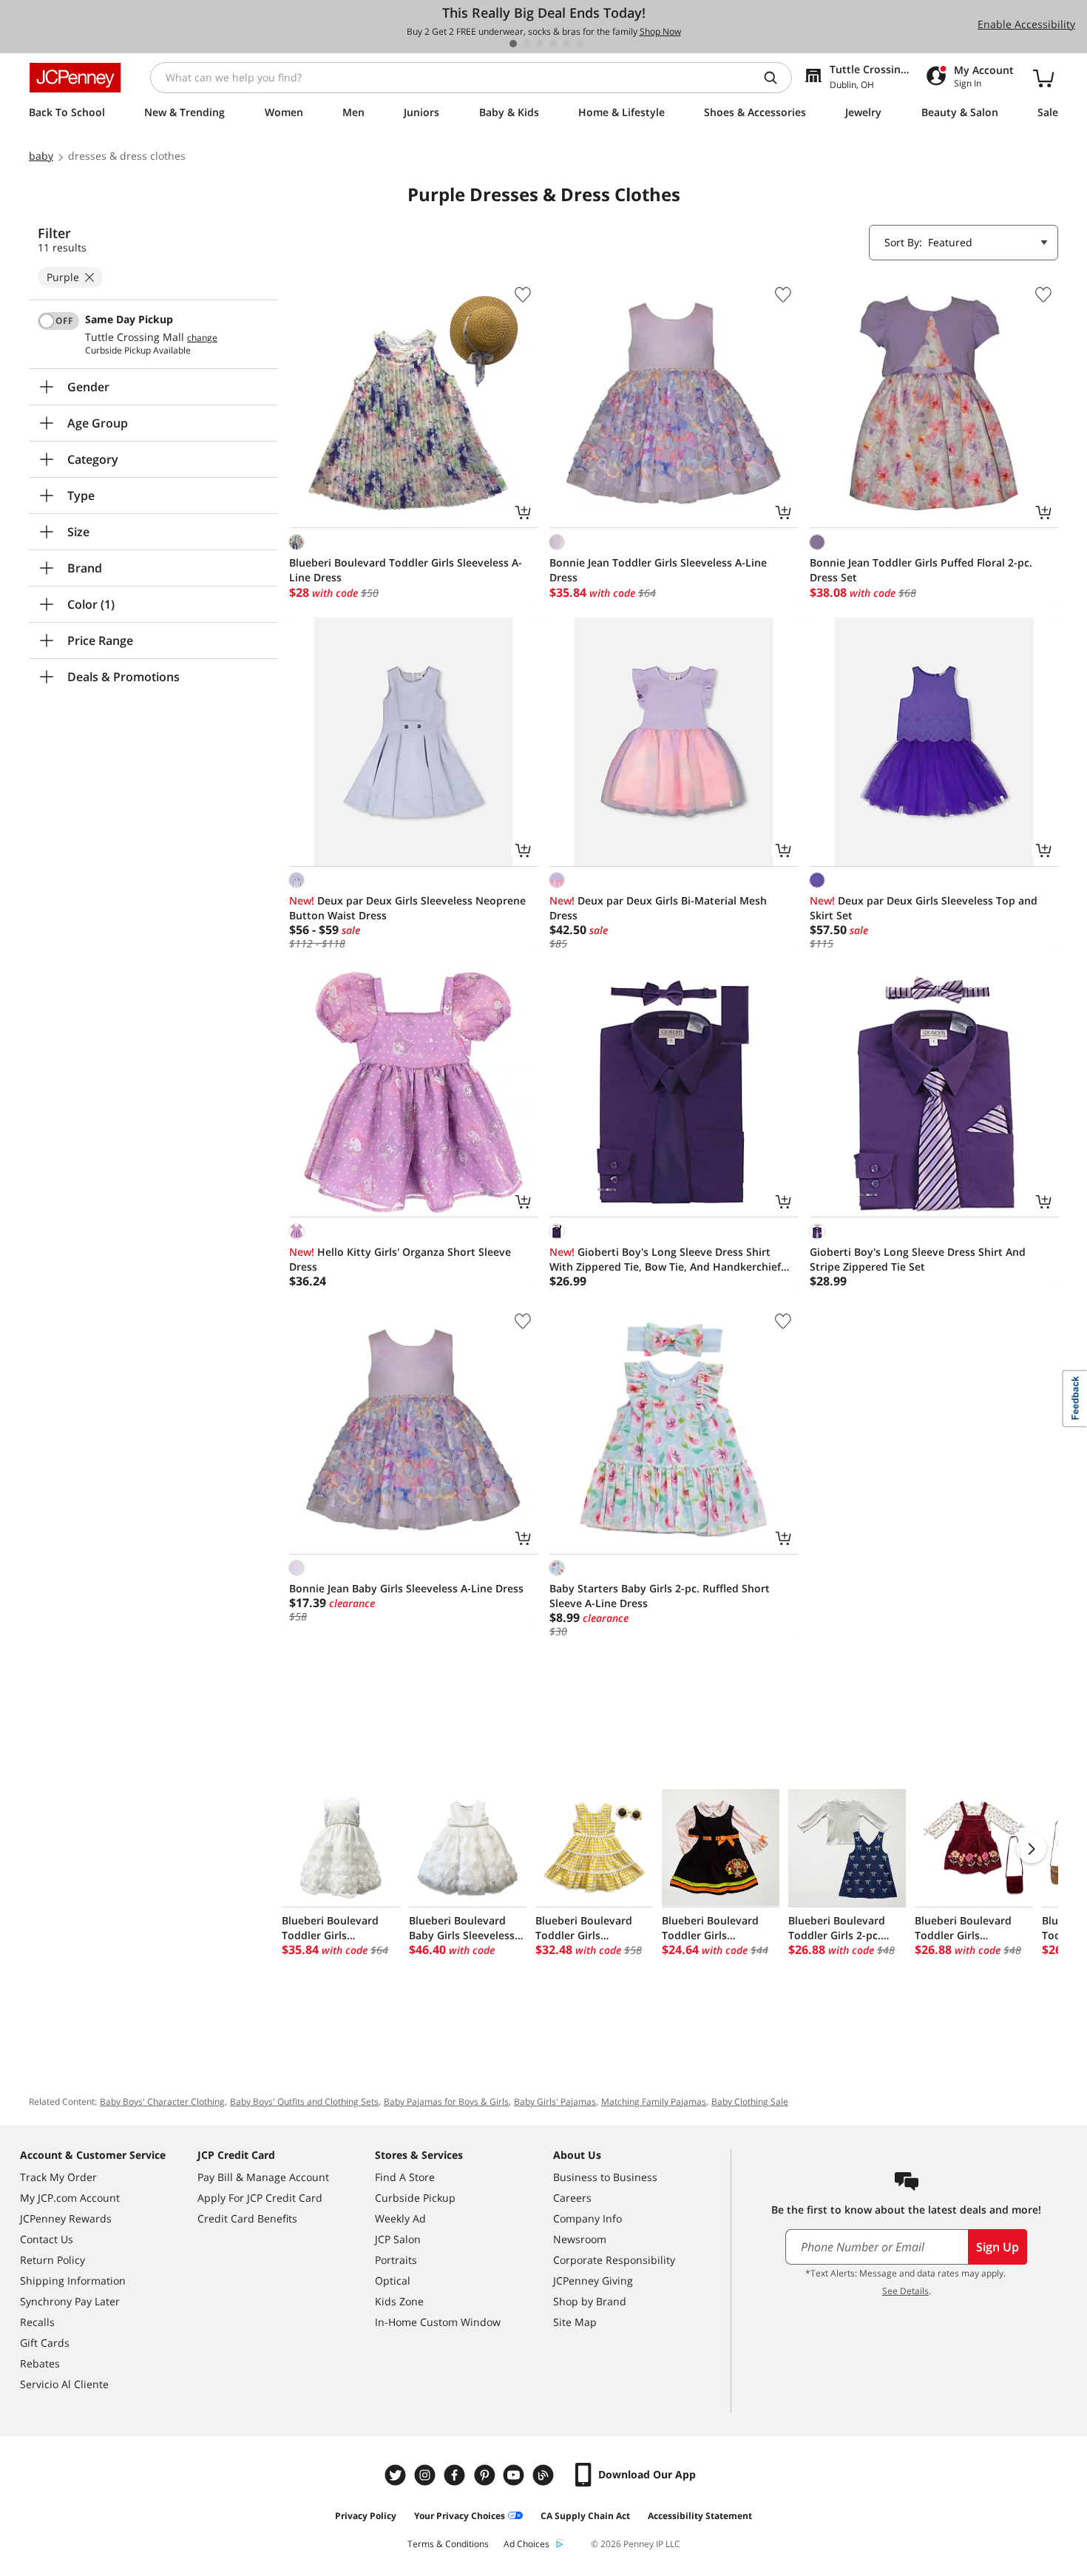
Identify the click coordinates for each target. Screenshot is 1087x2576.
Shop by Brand (590, 2301)
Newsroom (580, 2239)
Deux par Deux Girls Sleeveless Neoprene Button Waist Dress (407, 908)
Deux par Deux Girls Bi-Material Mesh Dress (658, 908)
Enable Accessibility (1026, 24)
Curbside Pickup (415, 2198)
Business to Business (605, 2177)
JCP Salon (398, 2239)
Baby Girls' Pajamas (555, 2102)
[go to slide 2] (526, 44)
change (202, 338)
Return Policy (53, 2260)
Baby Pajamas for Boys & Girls (446, 2102)
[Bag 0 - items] (1043, 78)
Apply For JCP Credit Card (260, 2198)
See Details (905, 2291)
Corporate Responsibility (614, 2260)
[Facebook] (456, 2475)
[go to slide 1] (513, 44)
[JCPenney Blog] (545, 2475)
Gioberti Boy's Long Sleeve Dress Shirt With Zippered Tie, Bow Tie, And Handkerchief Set (665, 1260)
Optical (393, 2281)
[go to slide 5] (566, 44)
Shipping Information (73, 2281)
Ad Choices (526, 2544)
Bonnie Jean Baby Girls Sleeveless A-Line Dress (406, 1588)
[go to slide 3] (540, 44)
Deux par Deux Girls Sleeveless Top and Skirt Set (924, 908)
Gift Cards (45, 2343)
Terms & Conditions (448, 2544)
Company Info (587, 2218)
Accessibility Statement (700, 2516)
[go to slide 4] (553, 44)
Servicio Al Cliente (64, 2384)
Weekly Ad (400, 2218)
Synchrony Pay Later (70, 2301)
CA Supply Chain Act (585, 2516)
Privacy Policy (366, 2516)
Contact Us (47, 2239)
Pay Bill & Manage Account (263, 2177)
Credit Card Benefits (247, 2218)
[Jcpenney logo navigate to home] (75, 78)
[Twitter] (397, 2475)
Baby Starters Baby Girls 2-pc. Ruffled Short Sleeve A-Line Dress (660, 1596)
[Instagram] (427, 2475)
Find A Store (405, 2177)
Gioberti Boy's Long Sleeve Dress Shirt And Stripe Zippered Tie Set (918, 1259)
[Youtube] (515, 2475)
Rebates (40, 2363)
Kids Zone (399, 2301)
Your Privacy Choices (460, 2516)
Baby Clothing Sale (750, 2102)
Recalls (37, 2322)
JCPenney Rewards (66, 2218)
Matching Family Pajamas (654, 2102)
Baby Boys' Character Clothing (162, 2102)
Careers (572, 2198)
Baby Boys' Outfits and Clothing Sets (304, 2102)
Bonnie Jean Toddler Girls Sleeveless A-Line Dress (658, 570)
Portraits (396, 2260)
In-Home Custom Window (438, 2322)
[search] (776, 78)
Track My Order (58, 2177)
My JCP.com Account (70, 2198)
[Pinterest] (486, 2475)
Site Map (575, 2322)
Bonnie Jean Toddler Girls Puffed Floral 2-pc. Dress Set (921, 570)
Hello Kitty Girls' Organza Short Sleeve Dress (400, 1259)
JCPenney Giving (593, 2281)
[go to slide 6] (580, 44)
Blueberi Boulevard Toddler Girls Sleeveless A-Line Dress (406, 570)
